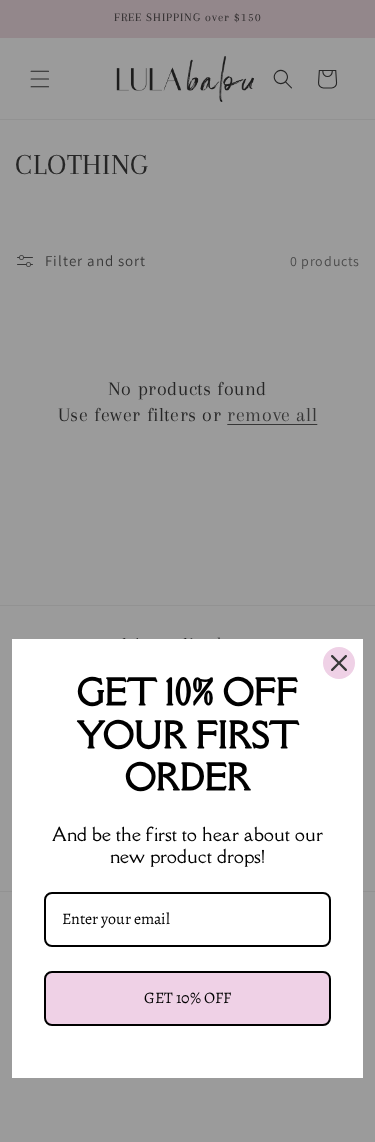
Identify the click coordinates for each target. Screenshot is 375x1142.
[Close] (339, 663)
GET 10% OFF (187, 998)
